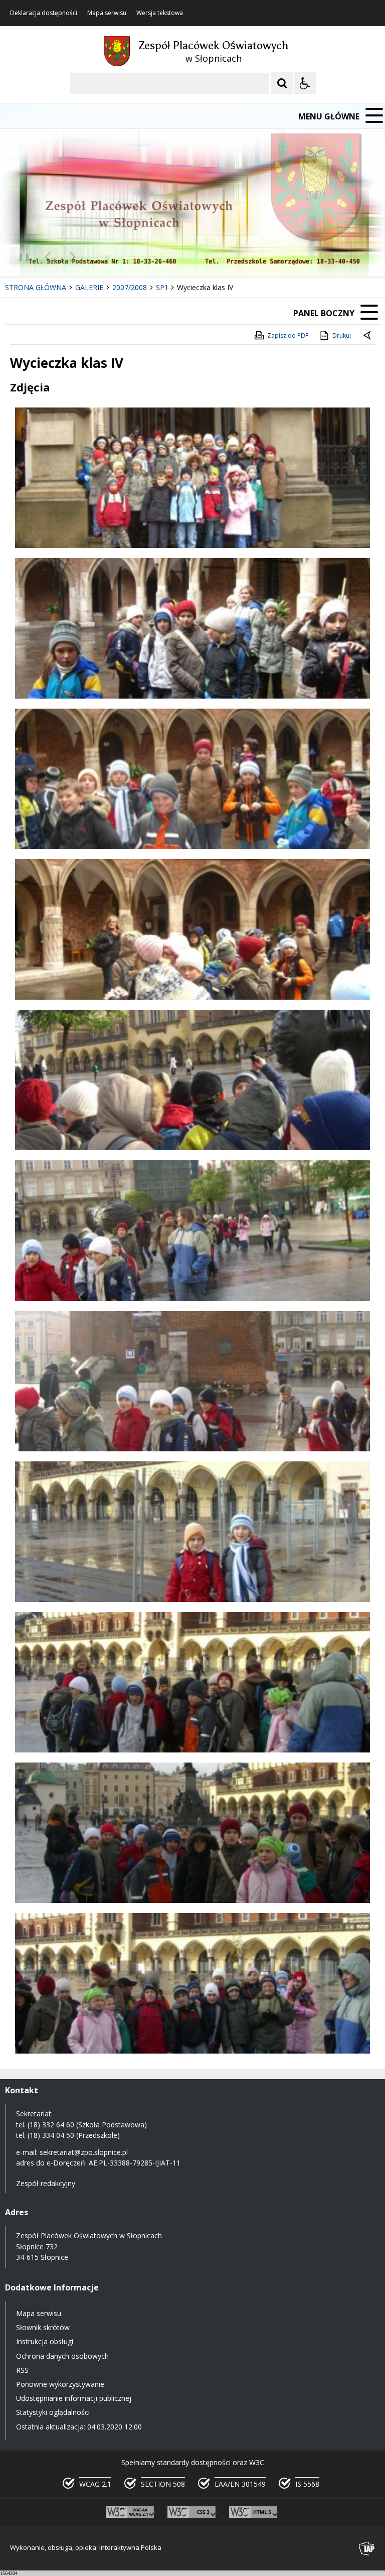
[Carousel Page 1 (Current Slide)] (98, 257)
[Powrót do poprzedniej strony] (368, 336)
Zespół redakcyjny (46, 2183)
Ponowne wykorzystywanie (60, 2384)
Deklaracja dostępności (44, 13)
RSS (22, 2370)
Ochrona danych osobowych (62, 2356)
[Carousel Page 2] (107, 257)
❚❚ (20, 257)
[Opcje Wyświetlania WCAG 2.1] (305, 83)
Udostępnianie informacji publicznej (74, 2398)
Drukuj (342, 335)
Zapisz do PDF (288, 335)
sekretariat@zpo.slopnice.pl (84, 2152)
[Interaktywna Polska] (367, 2549)
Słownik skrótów (43, 2327)
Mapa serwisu (107, 13)
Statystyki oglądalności (53, 2412)
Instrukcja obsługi (45, 2341)
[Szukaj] (282, 83)
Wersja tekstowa (160, 13)
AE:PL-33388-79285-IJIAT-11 (135, 2163)
